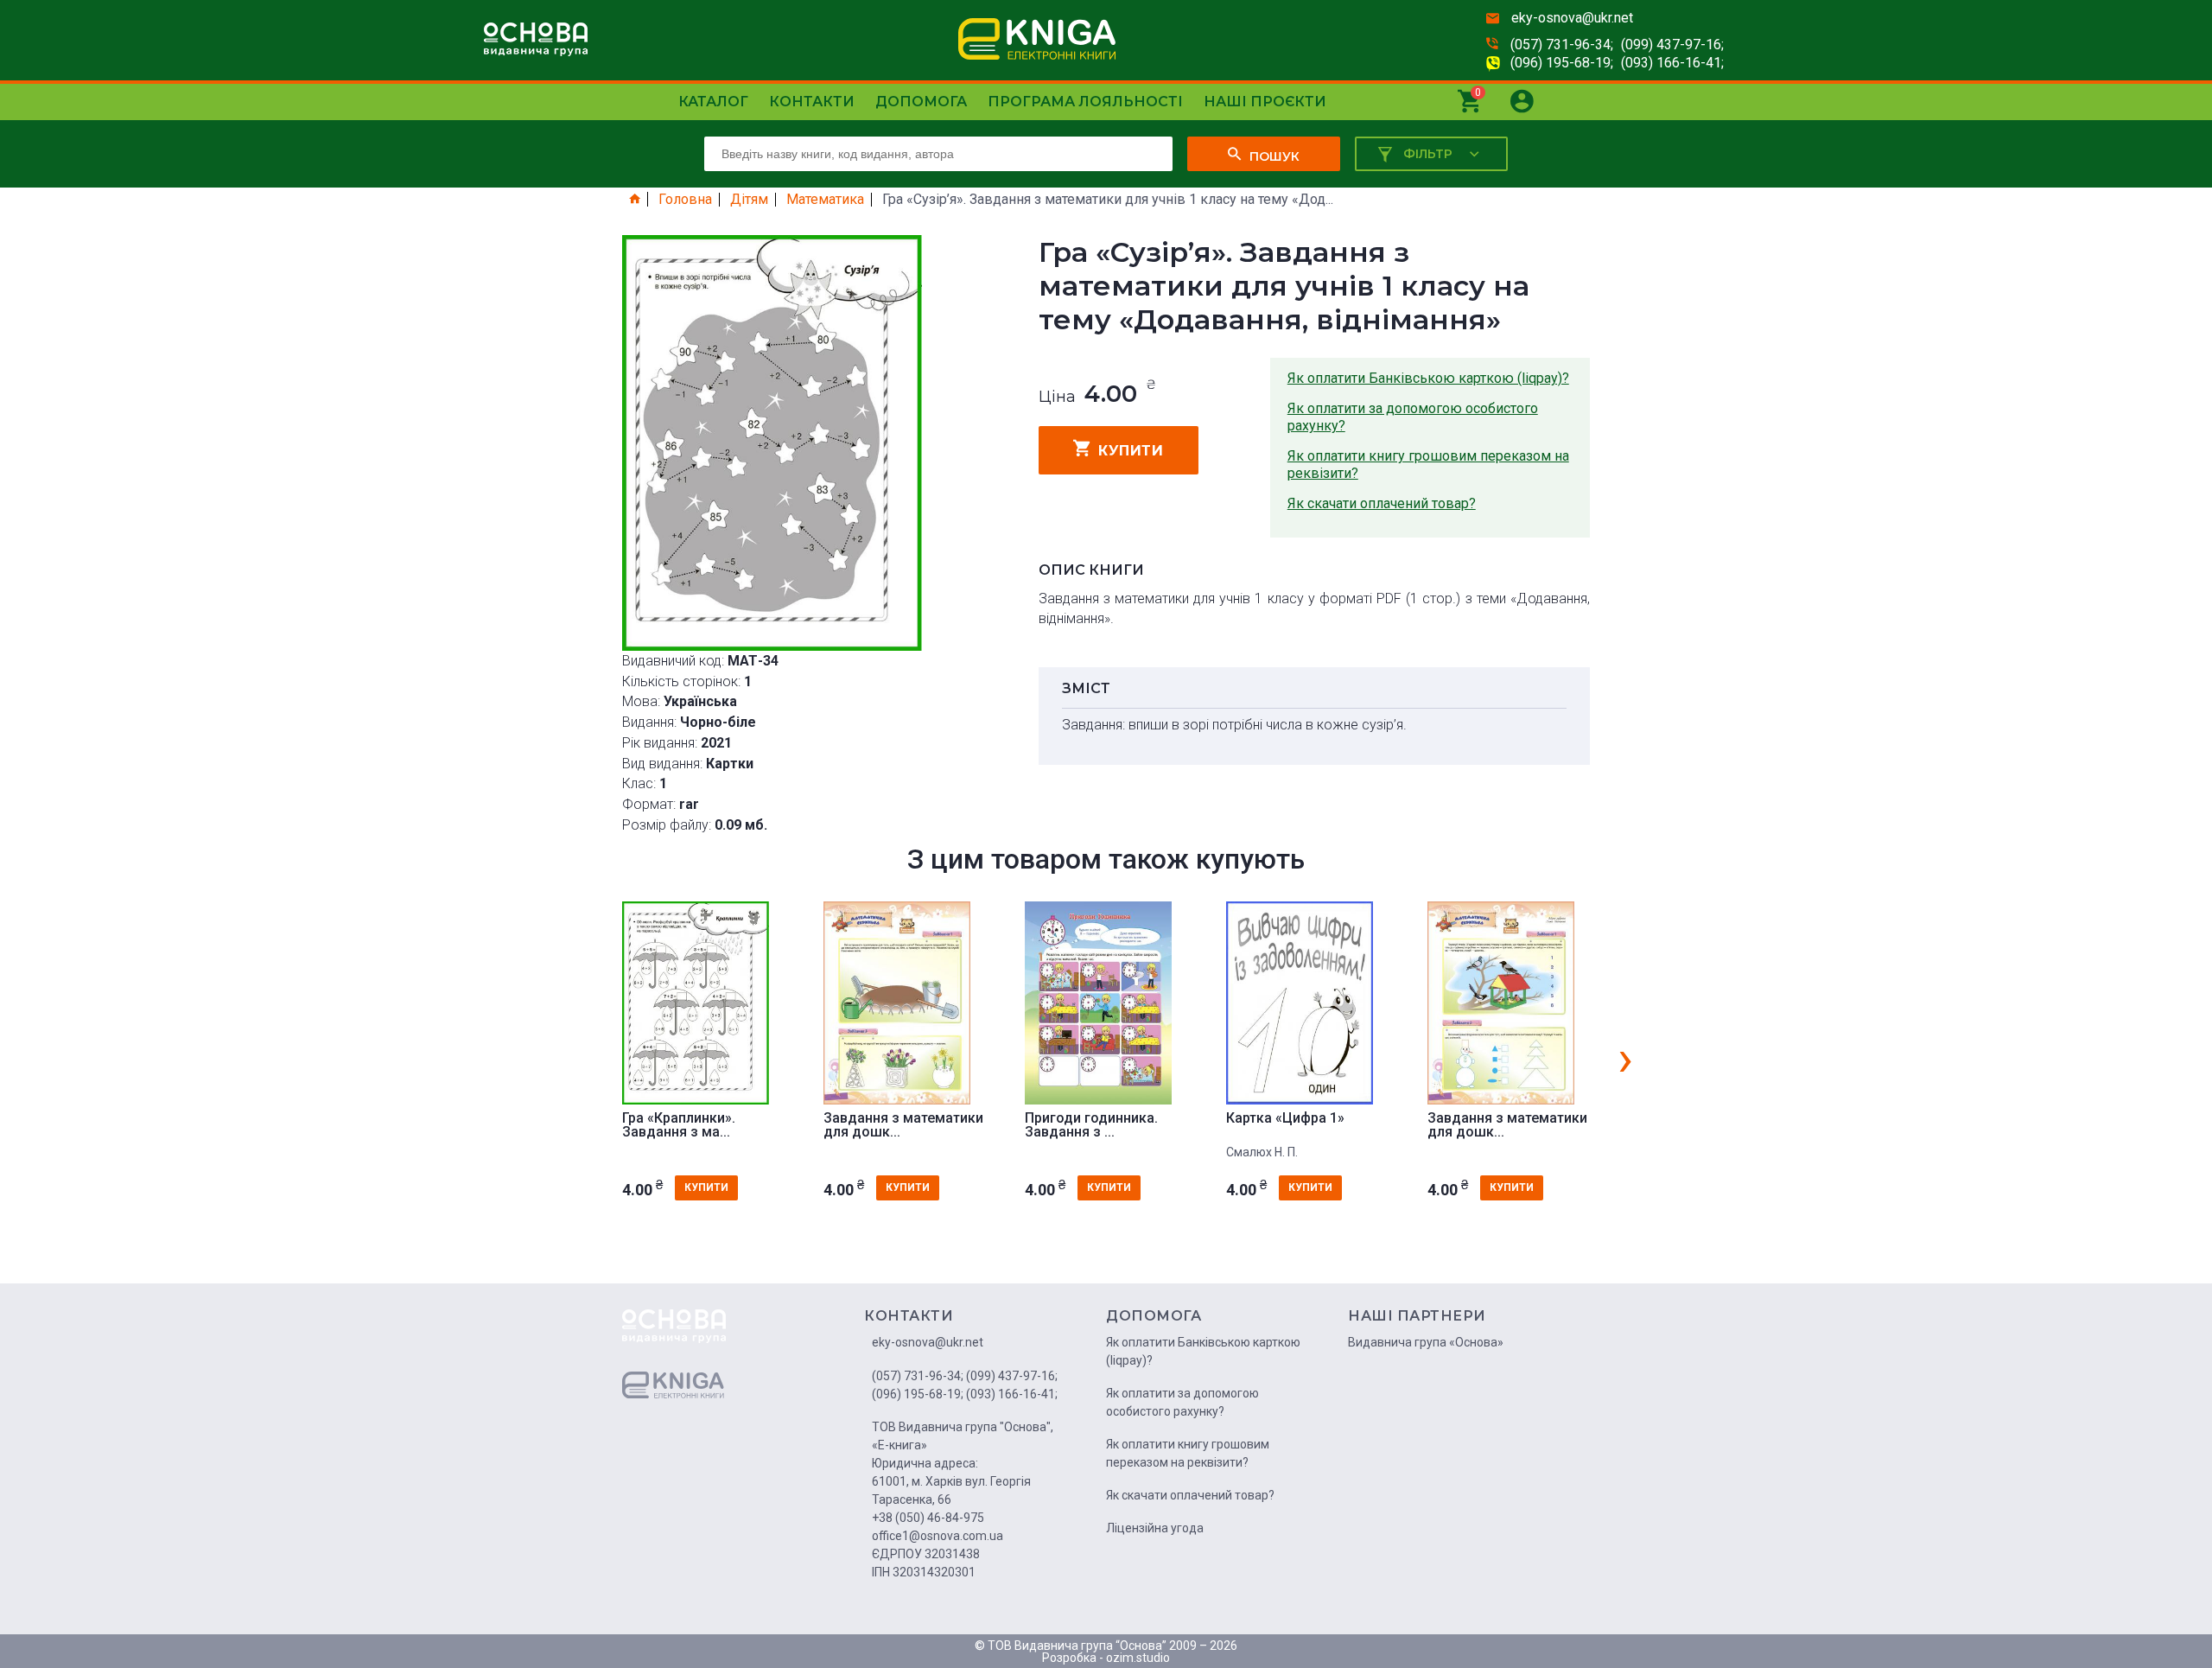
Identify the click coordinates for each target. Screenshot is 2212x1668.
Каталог (713, 102)
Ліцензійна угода (1155, 1528)
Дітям (749, 200)
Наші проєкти (1265, 102)
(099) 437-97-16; (1672, 45)
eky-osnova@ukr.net (1572, 18)
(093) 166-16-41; (1672, 63)
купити (1131, 451)
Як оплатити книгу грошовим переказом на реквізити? (1428, 465)
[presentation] (1625, 1058)
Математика (825, 200)
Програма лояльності (1085, 102)
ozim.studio (1138, 1658)
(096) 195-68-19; (1562, 63)
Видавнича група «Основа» (1426, 1342)
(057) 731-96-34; (1562, 45)
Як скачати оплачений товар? (1382, 503)
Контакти (812, 102)
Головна (685, 200)
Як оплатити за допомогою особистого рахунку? (1413, 417)
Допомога (921, 102)
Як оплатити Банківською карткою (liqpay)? (1428, 378)
